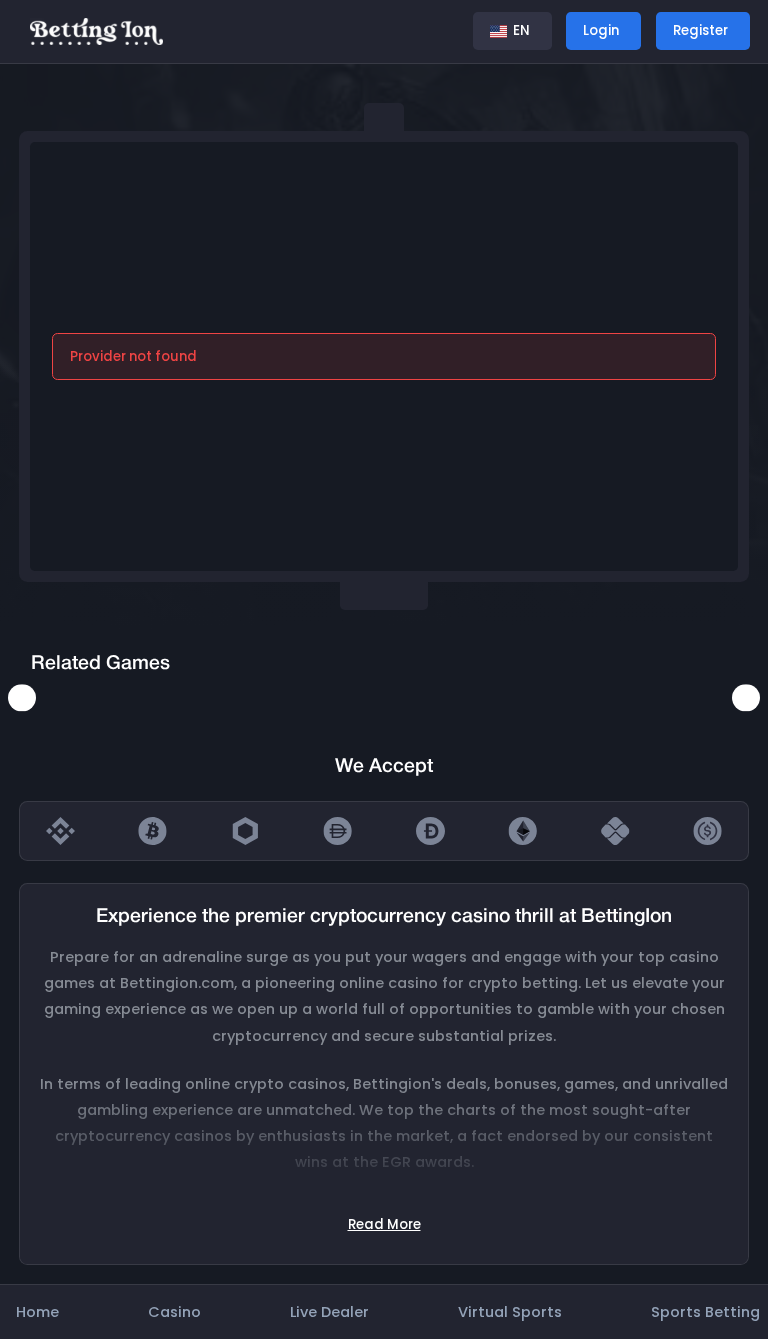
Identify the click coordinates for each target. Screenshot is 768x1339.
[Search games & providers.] (441, 31)
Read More (384, 1224)
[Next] (745, 697)
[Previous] (21, 697)
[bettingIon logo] (96, 30)
